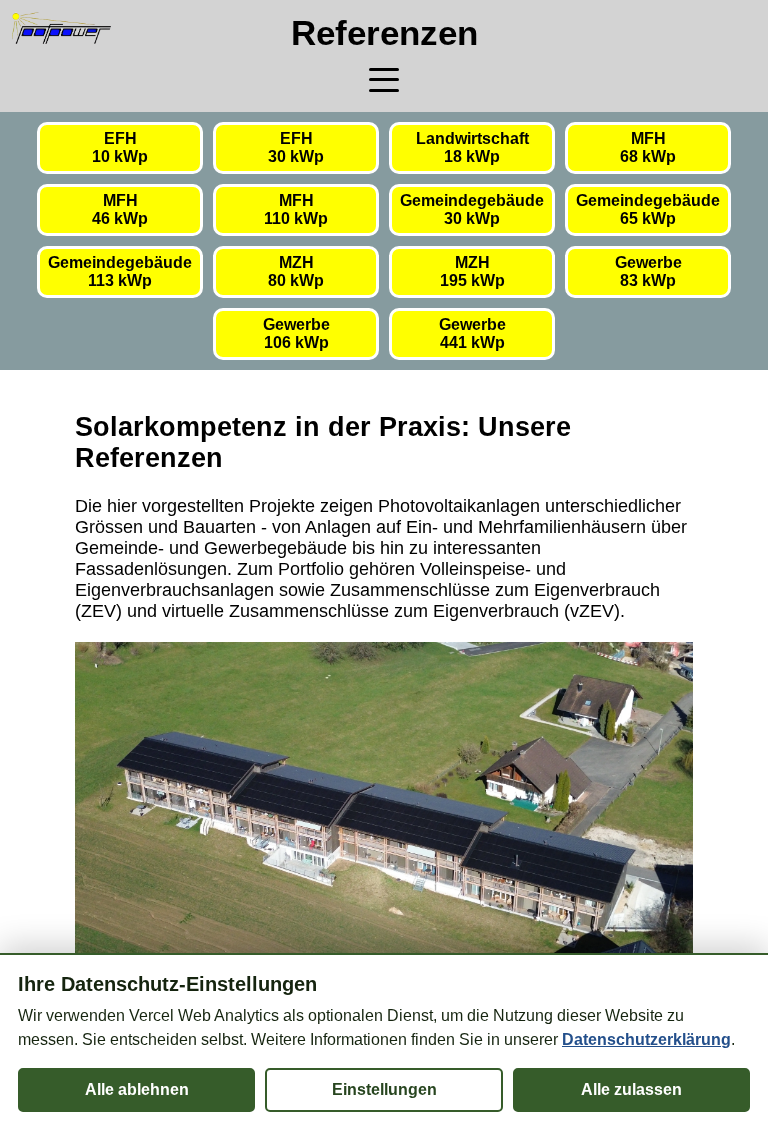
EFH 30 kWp (296, 147)
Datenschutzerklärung (646, 1039)
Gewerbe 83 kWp (648, 271)
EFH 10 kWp (120, 147)
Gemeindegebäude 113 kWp (120, 271)
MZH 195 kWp (472, 271)
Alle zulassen (631, 1089)
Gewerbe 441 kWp (472, 333)
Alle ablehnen (137, 1089)
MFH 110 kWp (296, 209)
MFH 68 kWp (648, 147)
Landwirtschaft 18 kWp (472, 147)
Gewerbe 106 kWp (296, 333)
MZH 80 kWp (296, 271)
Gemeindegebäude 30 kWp (472, 209)
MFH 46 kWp (120, 209)
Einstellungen (384, 1089)
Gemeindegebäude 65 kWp (648, 209)
